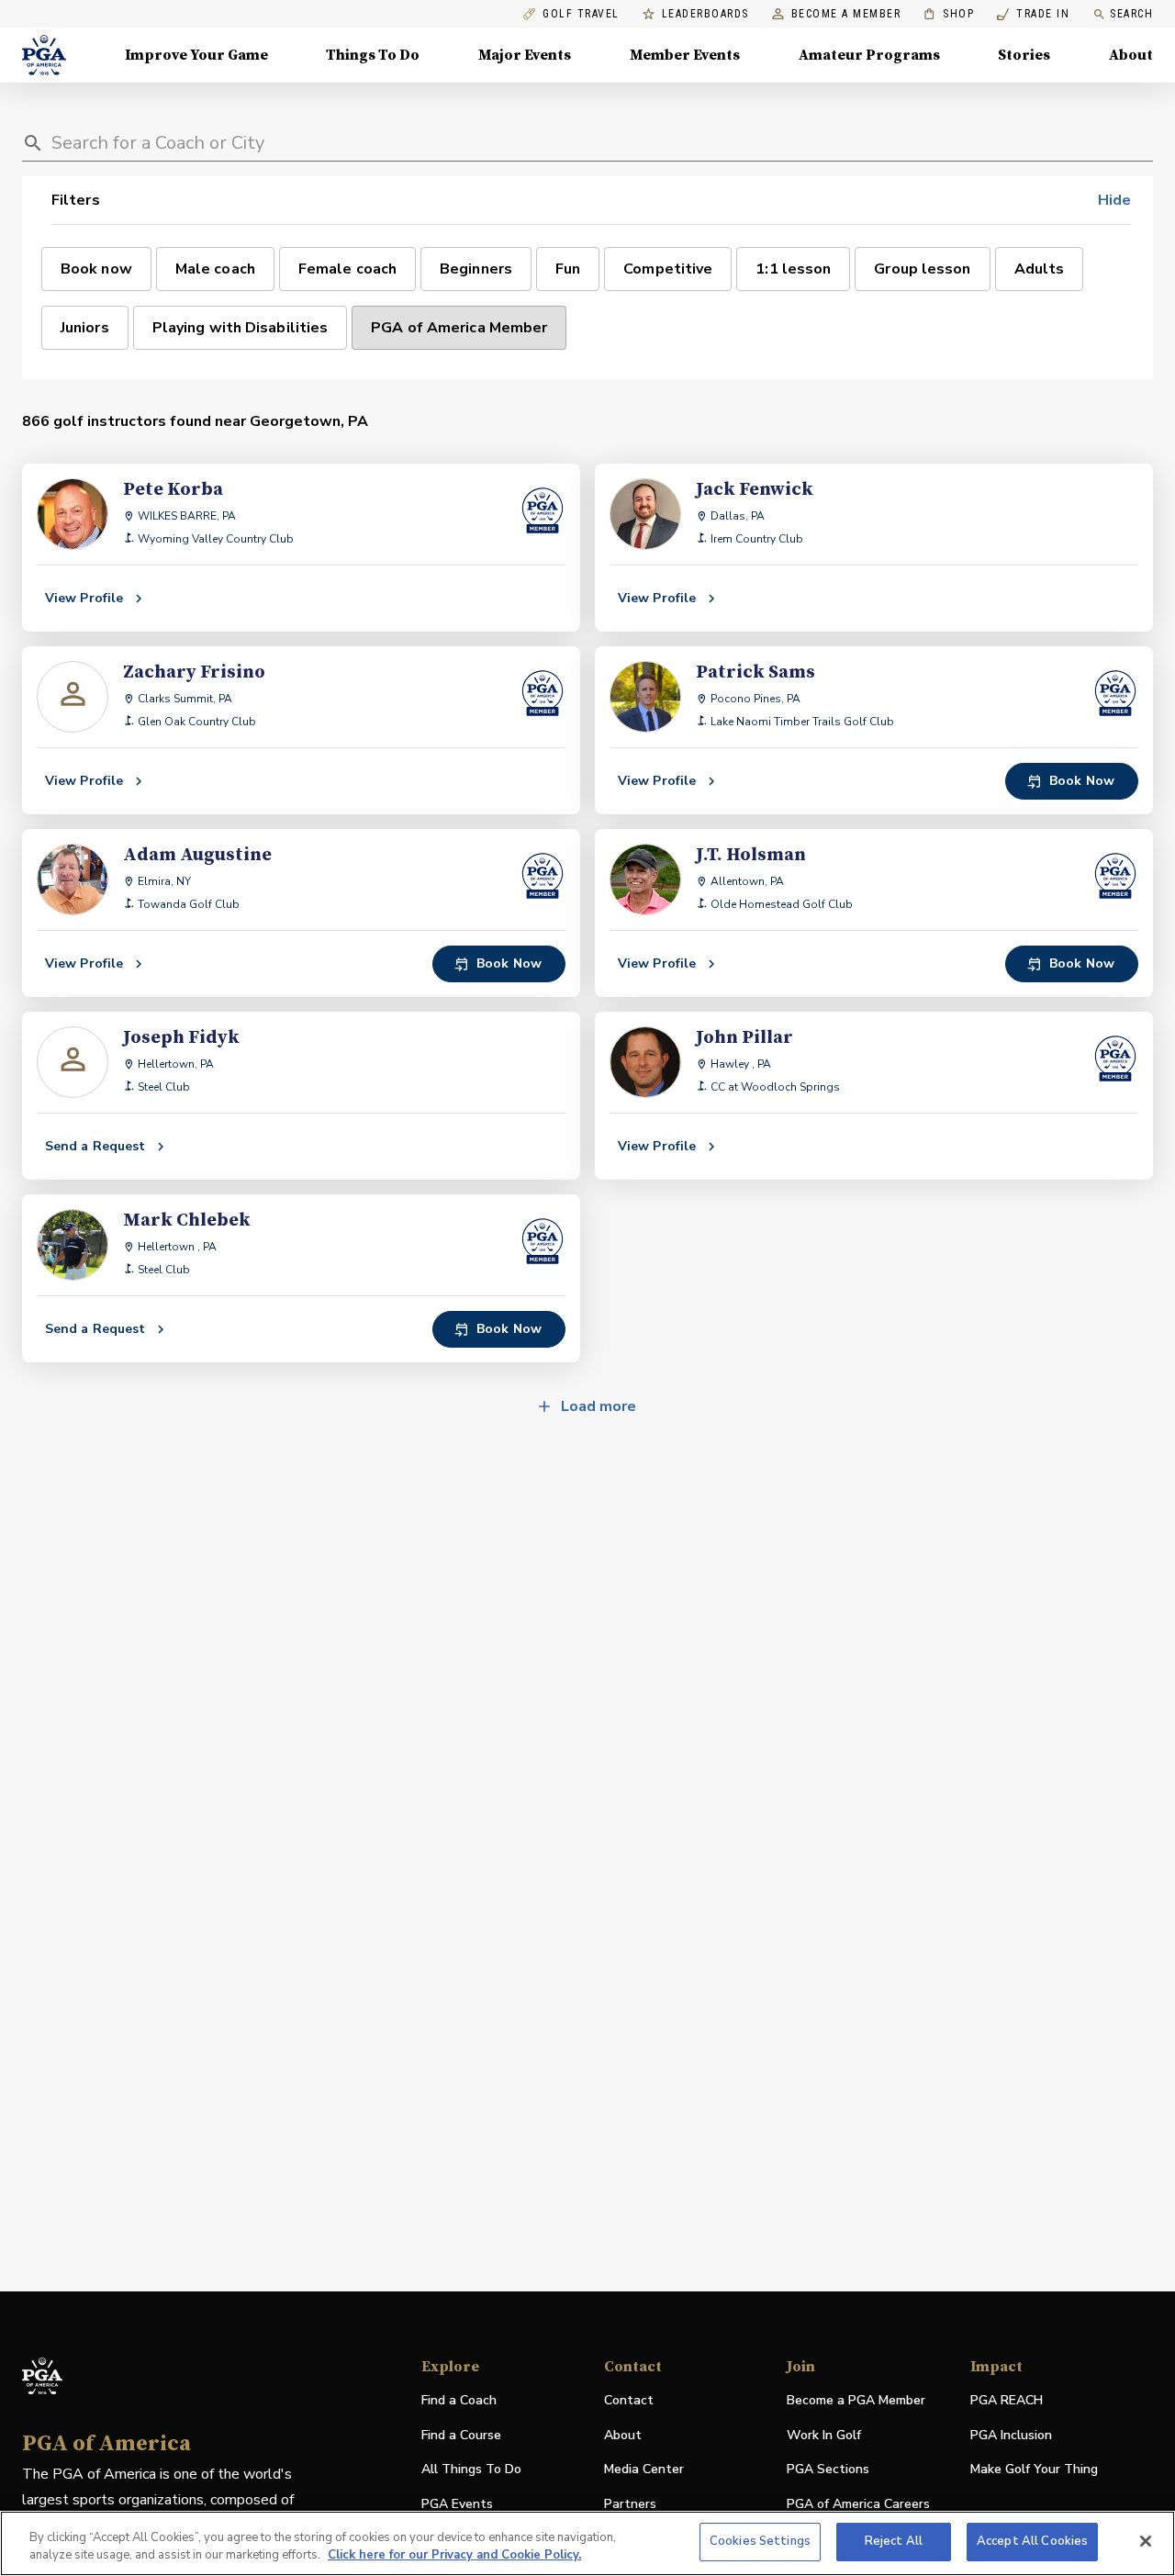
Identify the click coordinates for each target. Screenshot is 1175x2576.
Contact (629, 2400)
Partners (630, 2504)
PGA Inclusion (1011, 2435)
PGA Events (457, 2504)
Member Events (685, 55)
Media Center (644, 2470)
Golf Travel (581, 14)
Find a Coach (459, 2400)
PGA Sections (828, 2469)
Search (1131, 14)
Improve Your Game (196, 55)
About (1131, 55)
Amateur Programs (869, 55)
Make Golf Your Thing (1034, 2470)
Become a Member (846, 14)
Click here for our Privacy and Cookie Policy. (454, 2556)
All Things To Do (471, 2469)
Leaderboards (705, 14)
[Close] (1146, 2541)
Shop (949, 14)
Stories (1024, 55)
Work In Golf (824, 2435)
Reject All (894, 2541)
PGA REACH (1007, 2401)
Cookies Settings (760, 2541)
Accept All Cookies (1032, 2541)
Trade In (1033, 14)
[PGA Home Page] (44, 55)
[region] (587, 2543)
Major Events (525, 55)
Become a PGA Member (856, 2400)
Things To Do (373, 55)
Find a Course (461, 2435)
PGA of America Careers (858, 2505)
